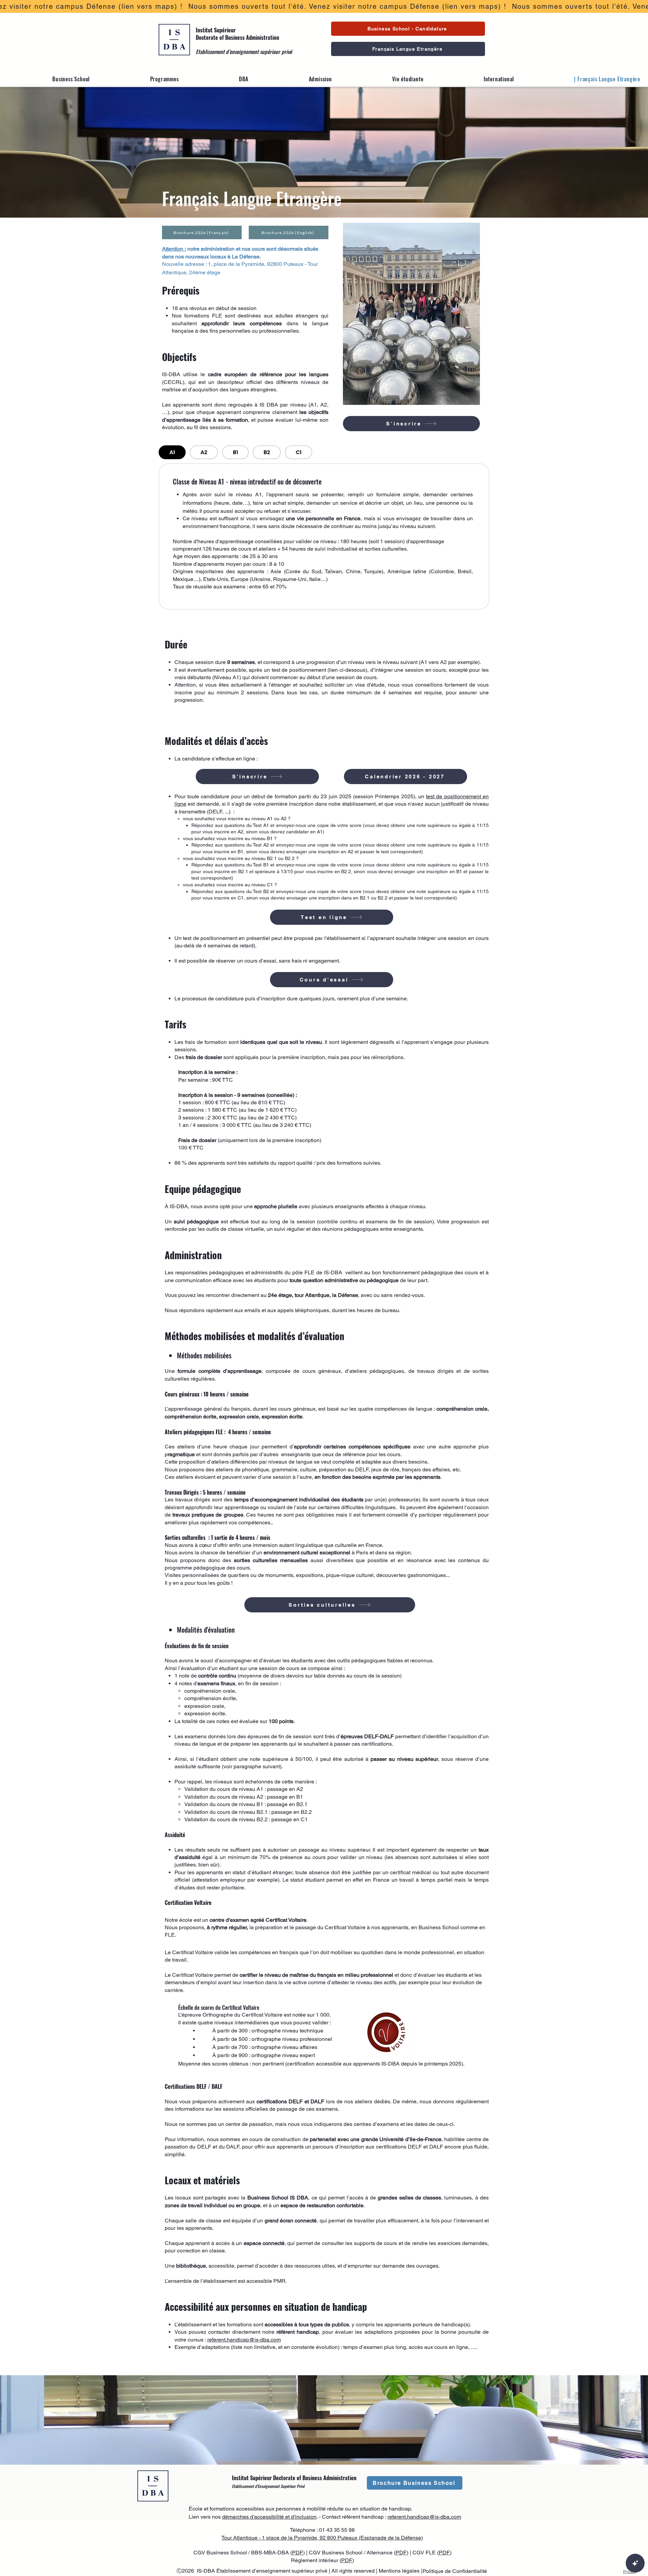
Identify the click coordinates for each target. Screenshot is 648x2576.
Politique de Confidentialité (455, 2571)
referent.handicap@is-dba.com (244, 2340)
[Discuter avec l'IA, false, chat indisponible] (635, 2563)
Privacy (630, 2571)
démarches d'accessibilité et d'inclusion (269, 2517)
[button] (49, 79)
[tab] (172, 452)
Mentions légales (400, 2571)
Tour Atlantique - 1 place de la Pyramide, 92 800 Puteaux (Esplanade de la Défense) (322, 2538)
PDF (298, 2553)
